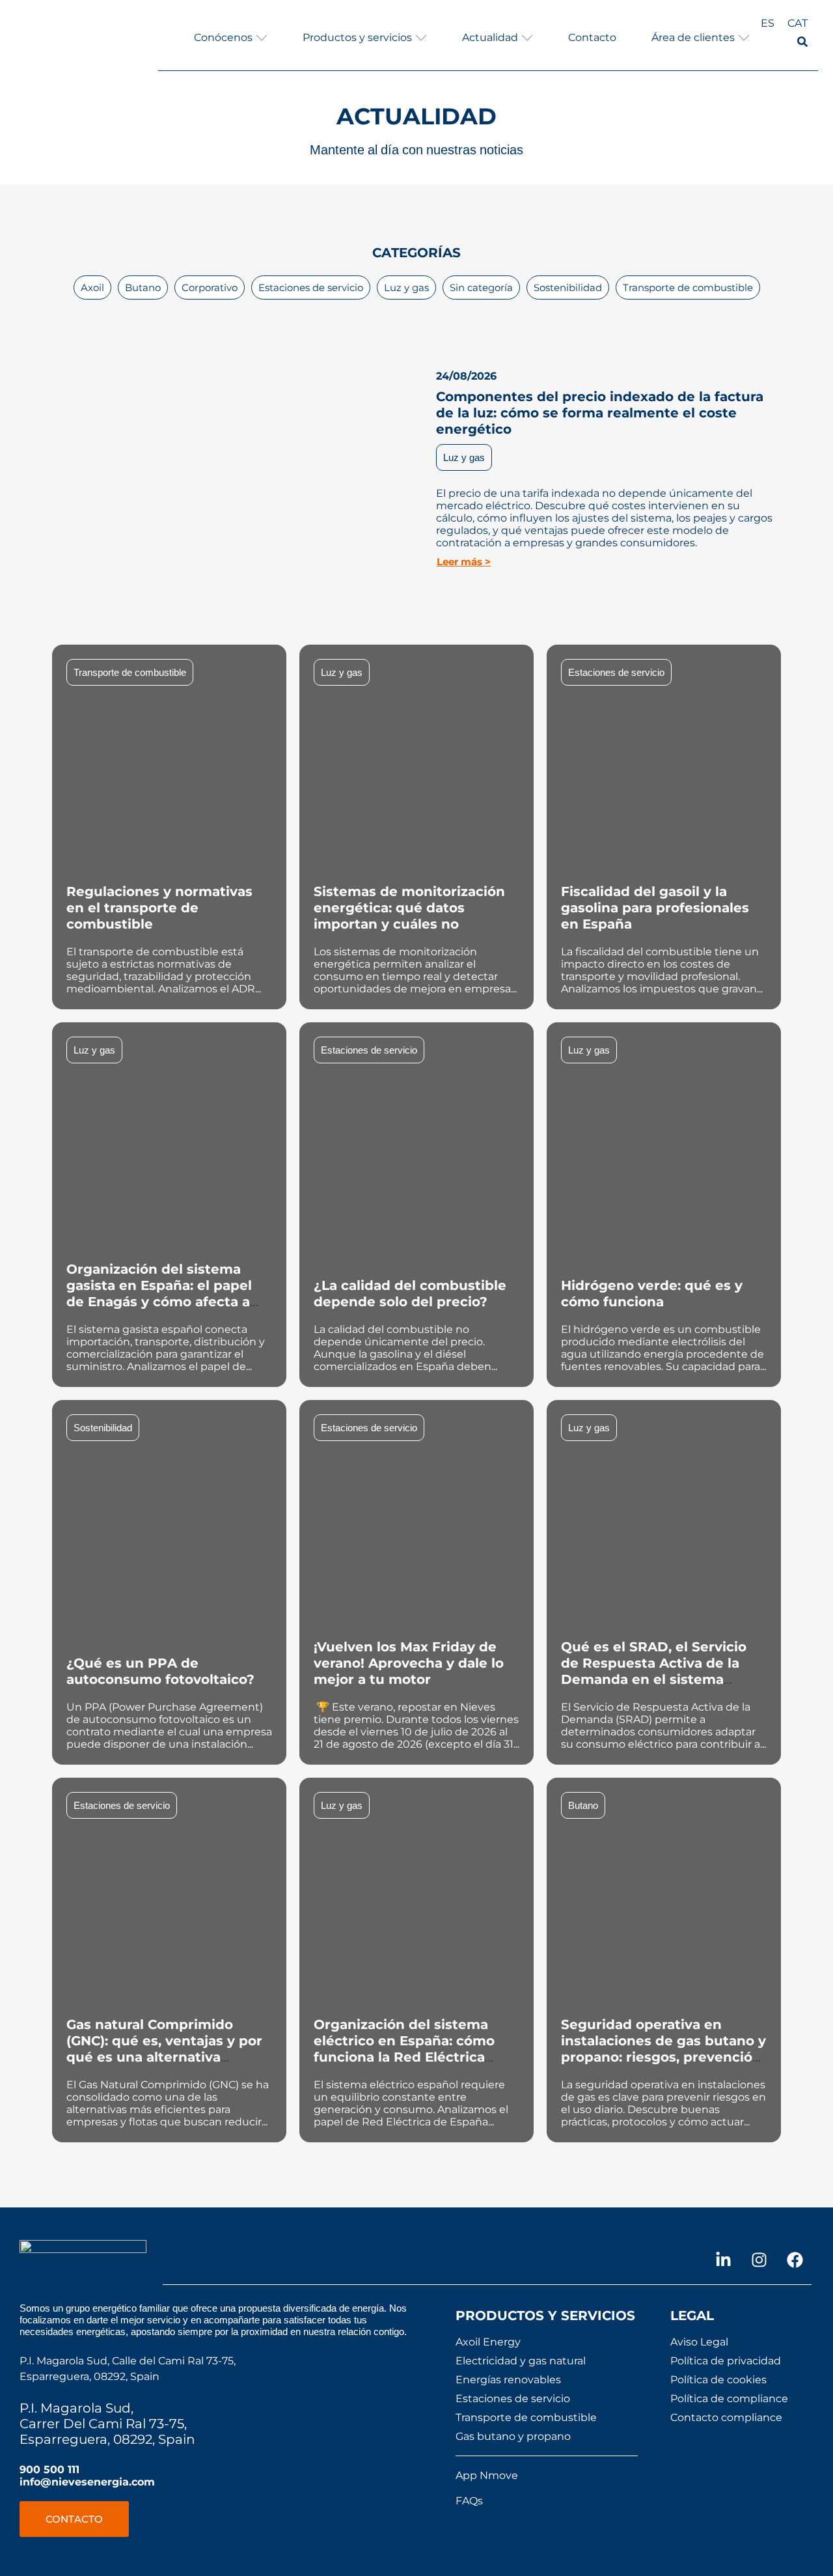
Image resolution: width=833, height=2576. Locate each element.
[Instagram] (759, 2260)
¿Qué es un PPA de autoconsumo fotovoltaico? (160, 1671)
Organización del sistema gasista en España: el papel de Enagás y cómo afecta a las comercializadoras (159, 1294)
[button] (231, 37)
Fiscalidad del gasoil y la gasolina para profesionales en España (655, 908)
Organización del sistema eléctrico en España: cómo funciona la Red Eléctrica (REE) (404, 2049)
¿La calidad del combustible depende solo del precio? (410, 1294)
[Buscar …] (802, 43)
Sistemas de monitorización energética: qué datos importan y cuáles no (409, 908)
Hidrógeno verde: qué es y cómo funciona (652, 1294)
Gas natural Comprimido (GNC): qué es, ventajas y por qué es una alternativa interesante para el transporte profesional (164, 2057)
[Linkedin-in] (724, 2260)
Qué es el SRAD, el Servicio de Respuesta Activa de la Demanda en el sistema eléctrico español (654, 1671)
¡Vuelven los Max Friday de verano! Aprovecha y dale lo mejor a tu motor (409, 1663)
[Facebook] (795, 2260)
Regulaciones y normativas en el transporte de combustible (159, 908)
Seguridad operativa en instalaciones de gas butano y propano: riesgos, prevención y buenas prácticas (663, 2049)
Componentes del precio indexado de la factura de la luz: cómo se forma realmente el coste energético (600, 413)
